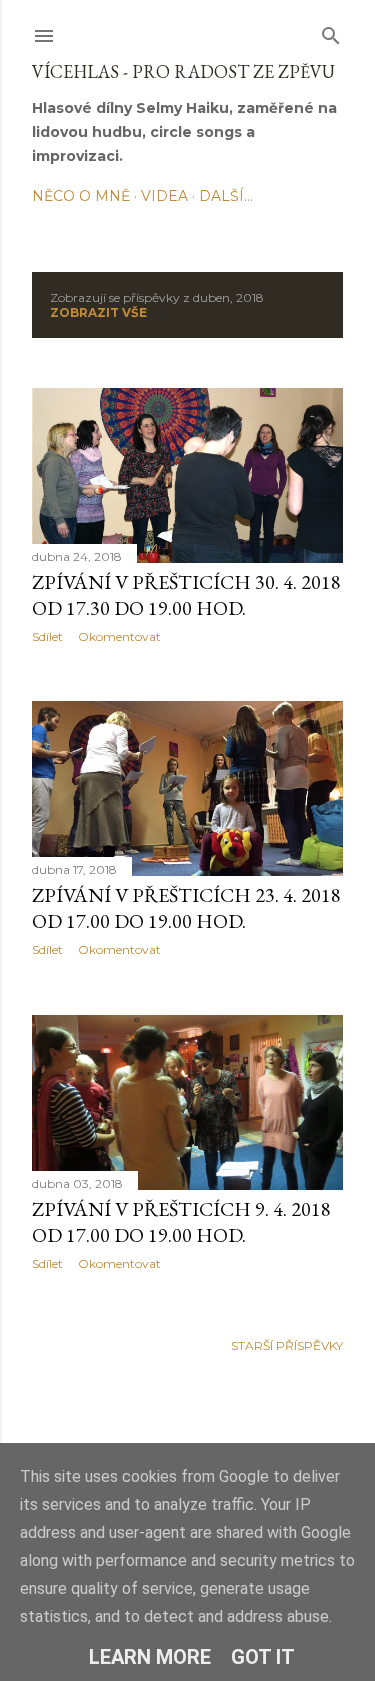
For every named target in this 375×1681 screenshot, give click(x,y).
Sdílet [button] (47, 636)
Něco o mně (81, 196)
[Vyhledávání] (331, 31)
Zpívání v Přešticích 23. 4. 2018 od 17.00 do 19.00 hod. (186, 908)
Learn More (150, 1657)
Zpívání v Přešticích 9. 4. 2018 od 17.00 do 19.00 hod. (181, 1222)
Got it (263, 1657)
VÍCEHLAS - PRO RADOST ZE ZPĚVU (183, 71)
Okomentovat (119, 636)
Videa (164, 196)
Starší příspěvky (287, 1345)
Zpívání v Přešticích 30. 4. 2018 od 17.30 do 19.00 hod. (186, 595)
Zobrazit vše (98, 312)
